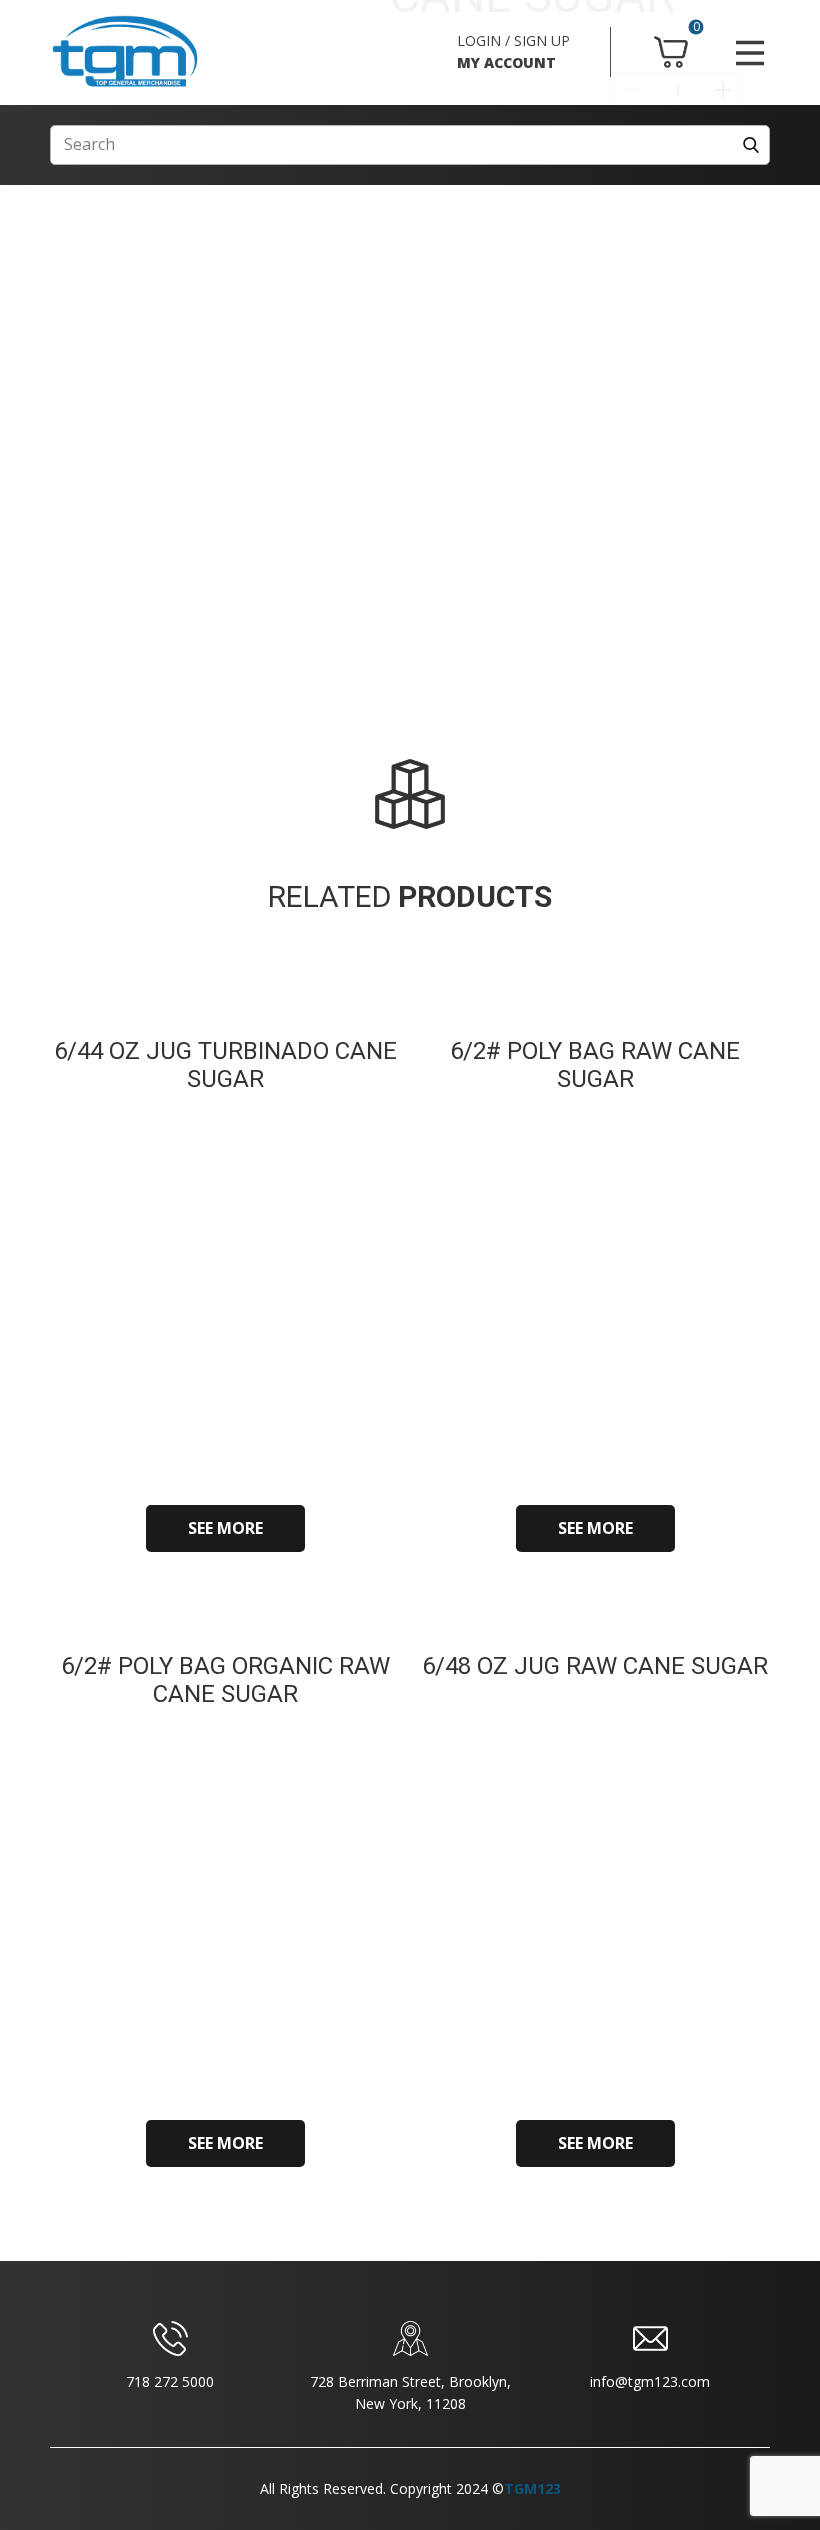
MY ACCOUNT (506, 62)
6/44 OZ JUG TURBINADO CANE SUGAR (225, 1065)
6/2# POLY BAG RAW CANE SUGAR (595, 1065)
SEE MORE (225, 1528)
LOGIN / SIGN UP (513, 40)
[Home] (125, 52)
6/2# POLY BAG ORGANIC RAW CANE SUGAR (225, 1680)
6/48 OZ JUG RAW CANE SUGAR (595, 1666)
